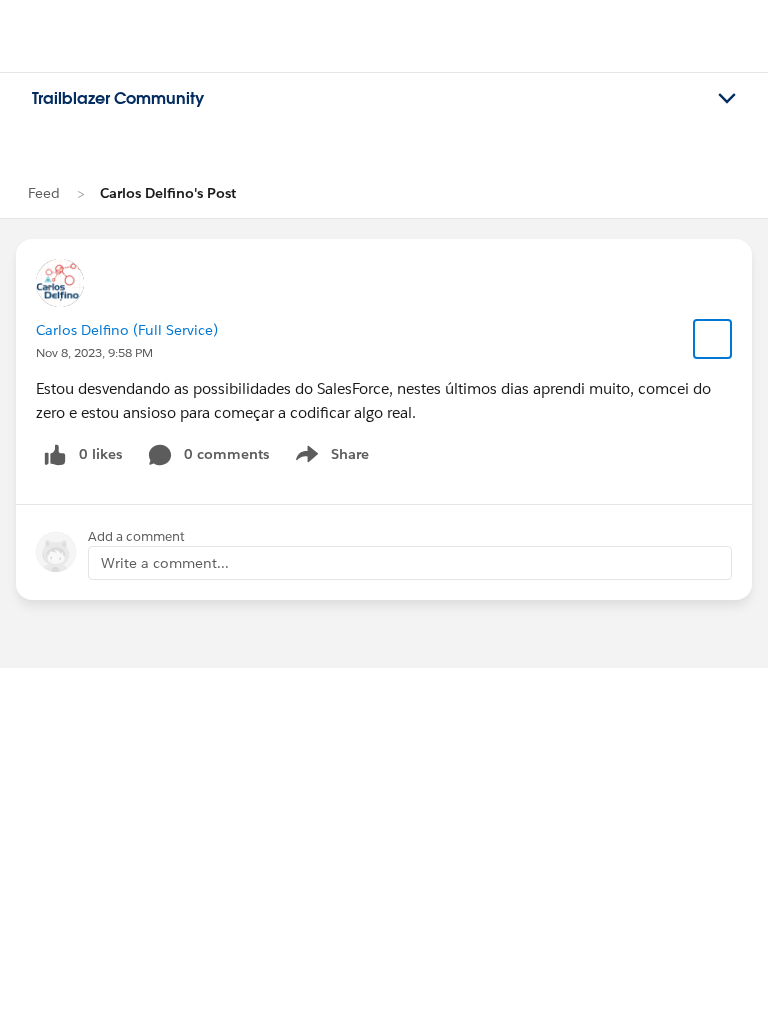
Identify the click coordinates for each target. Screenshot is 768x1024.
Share (329, 458)
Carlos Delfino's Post (168, 193)
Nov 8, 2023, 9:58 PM (94, 352)
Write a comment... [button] (165, 563)
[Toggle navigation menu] (727, 99)
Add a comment (136, 536)
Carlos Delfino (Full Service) (127, 330)
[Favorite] (713, 339)
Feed (44, 193)
